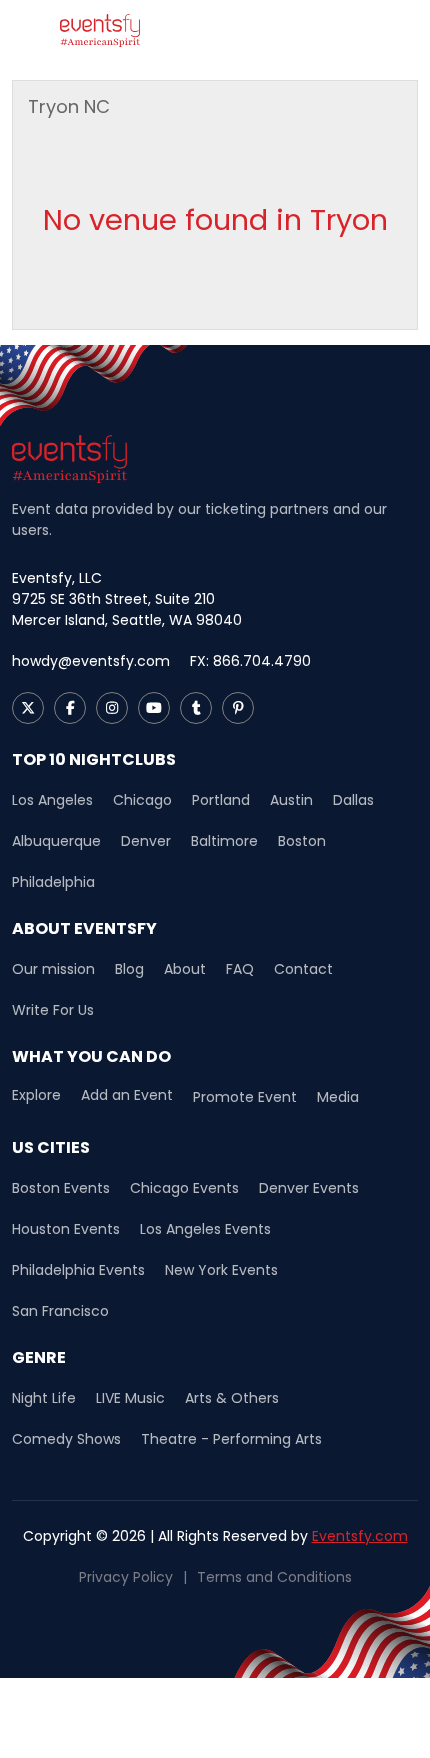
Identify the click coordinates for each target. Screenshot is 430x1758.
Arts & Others (232, 1398)
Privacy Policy (126, 1577)
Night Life (44, 1398)
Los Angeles (52, 800)
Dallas (353, 800)
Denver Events (309, 1188)
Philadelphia (53, 882)
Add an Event (127, 1095)
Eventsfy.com (360, 1536)
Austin (291, 800)
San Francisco (60, 1311)
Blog (129, 969)
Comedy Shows (66, 1439)
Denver (146, 841)
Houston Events (66, 1229)
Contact (303, 969)
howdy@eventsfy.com (91, 661)
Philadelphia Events (78, 1270)
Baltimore (224, 841)
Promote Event (245, 1097)
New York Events (221, 1270)
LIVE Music (130, 1398)
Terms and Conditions (274, 1577)
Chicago (142, 800)
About (185, 969)
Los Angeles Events (205, 1229)
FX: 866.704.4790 (250, 661)
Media (338, 1097)
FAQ (240, 969)
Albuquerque (56, 841)
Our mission (53, 969)
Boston (302, 841)
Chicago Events (184, 1188)
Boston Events (61, 1188)
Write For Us (53, 1010)
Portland (221, 800)
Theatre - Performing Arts (231, 1439)
